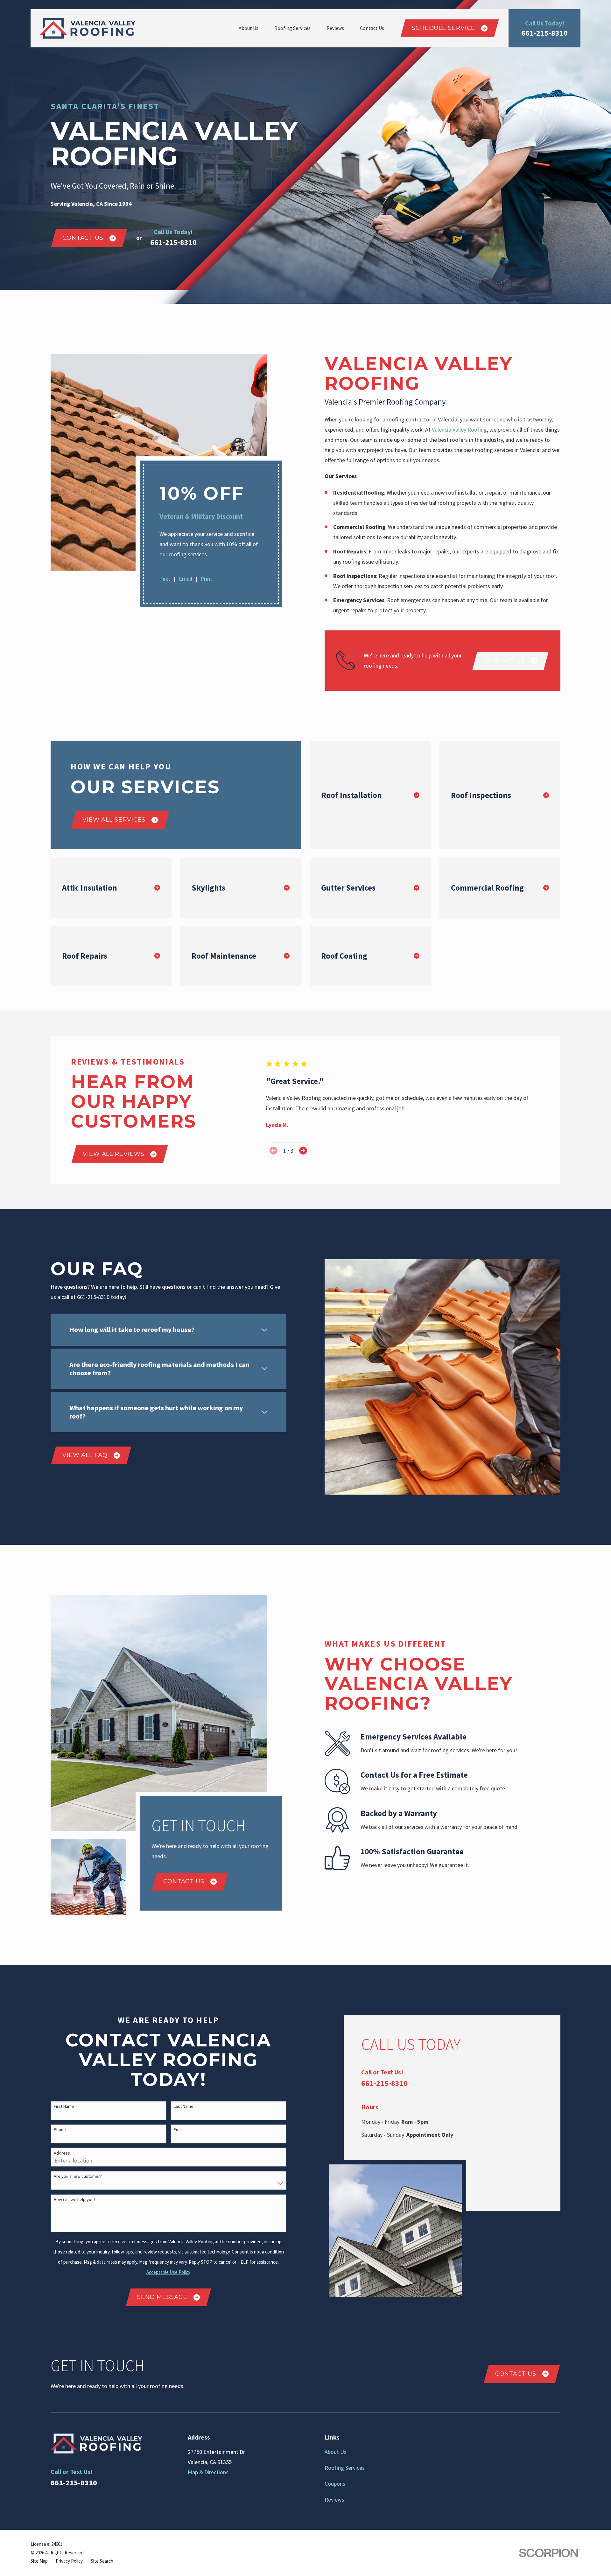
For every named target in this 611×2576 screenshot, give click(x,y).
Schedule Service (443, 28)
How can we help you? (75, 2200)
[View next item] (303, 1151)
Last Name (184, 2106)
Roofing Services (345, 2468)
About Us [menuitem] (249, 28)
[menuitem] (39, 2561)
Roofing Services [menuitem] (292, 28)
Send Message (162, 2297)
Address (62, 2153)
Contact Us (83, 238)
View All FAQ (85, 1455)
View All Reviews (113, 1154)
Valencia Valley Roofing (459, 430)
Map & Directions (208, 2472)
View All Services (114, 820)
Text (165, 579)
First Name (64, 2106)
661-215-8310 (544, 33)
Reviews (334, 2500)
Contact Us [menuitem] (372, 28)
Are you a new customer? (78, 2176)
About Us (336, 2452)
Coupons (335, 2484)
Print (206, 579)
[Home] (88, 28)
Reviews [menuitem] (335, 28)
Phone (60, 2130)
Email (185, 579)
